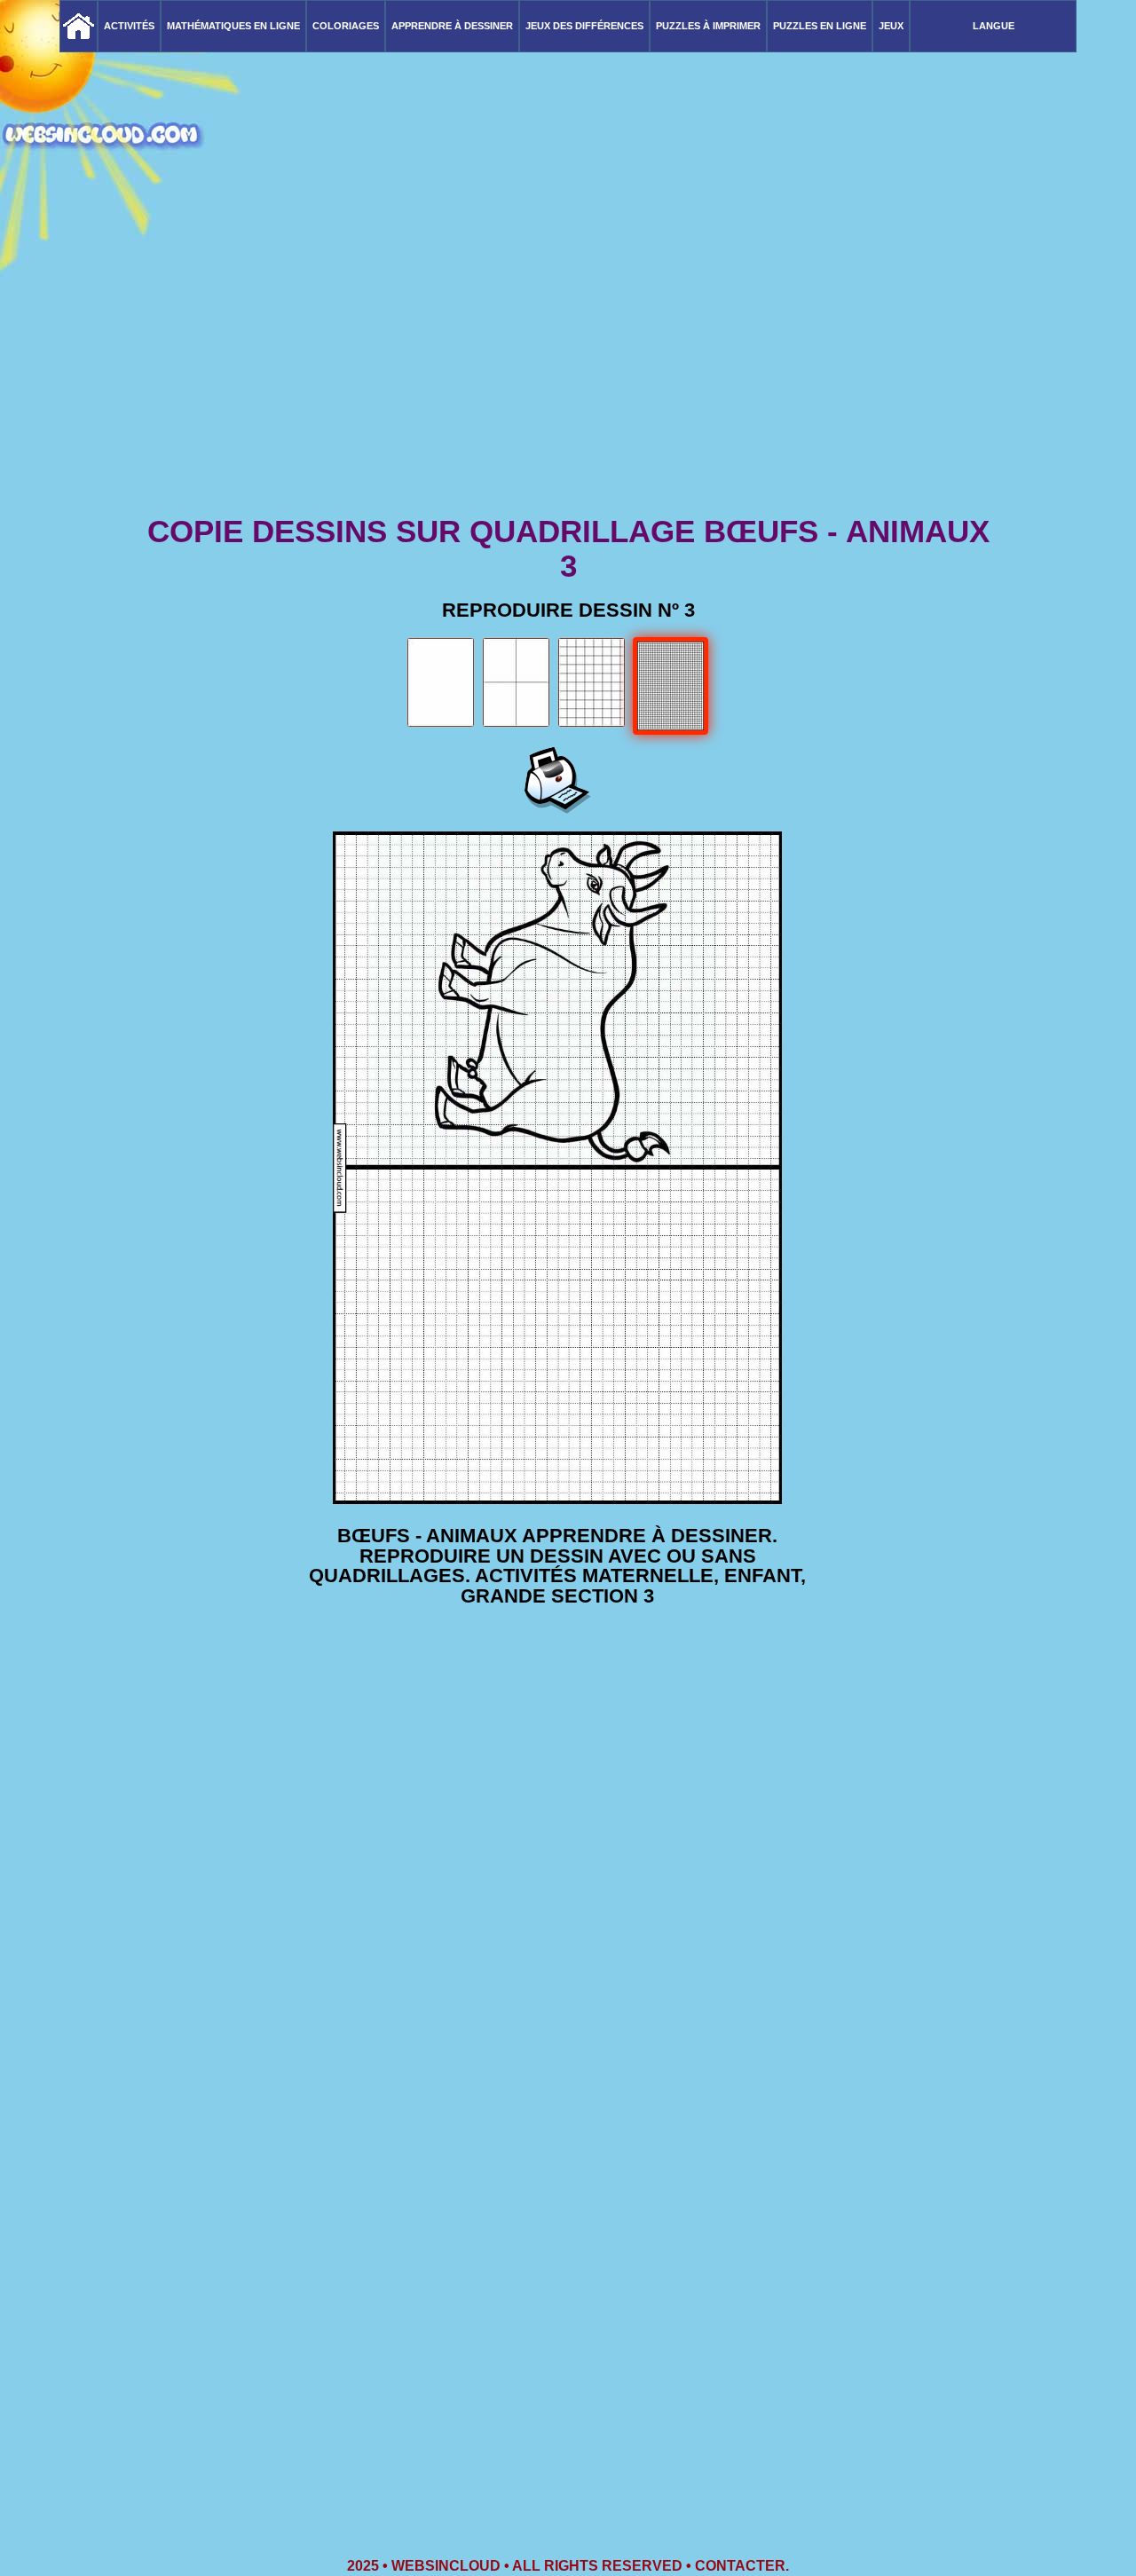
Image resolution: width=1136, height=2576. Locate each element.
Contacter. (742, 2566)
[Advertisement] (568, 373)
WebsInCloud (446, 2566)
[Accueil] (79, 26)
